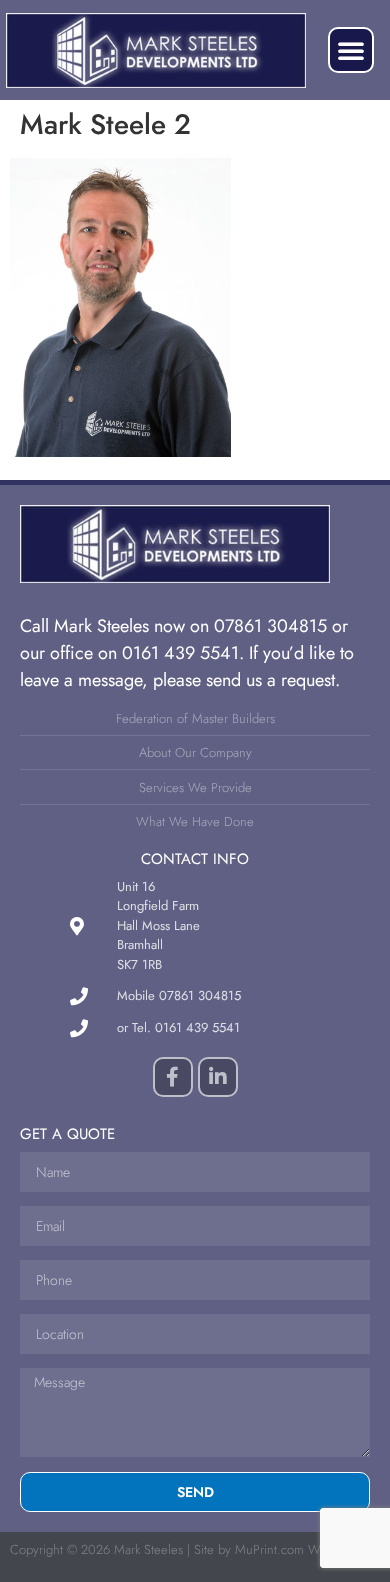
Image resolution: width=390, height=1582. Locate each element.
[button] (351, 50)
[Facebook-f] (173, 1077)
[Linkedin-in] (218, 1077)
